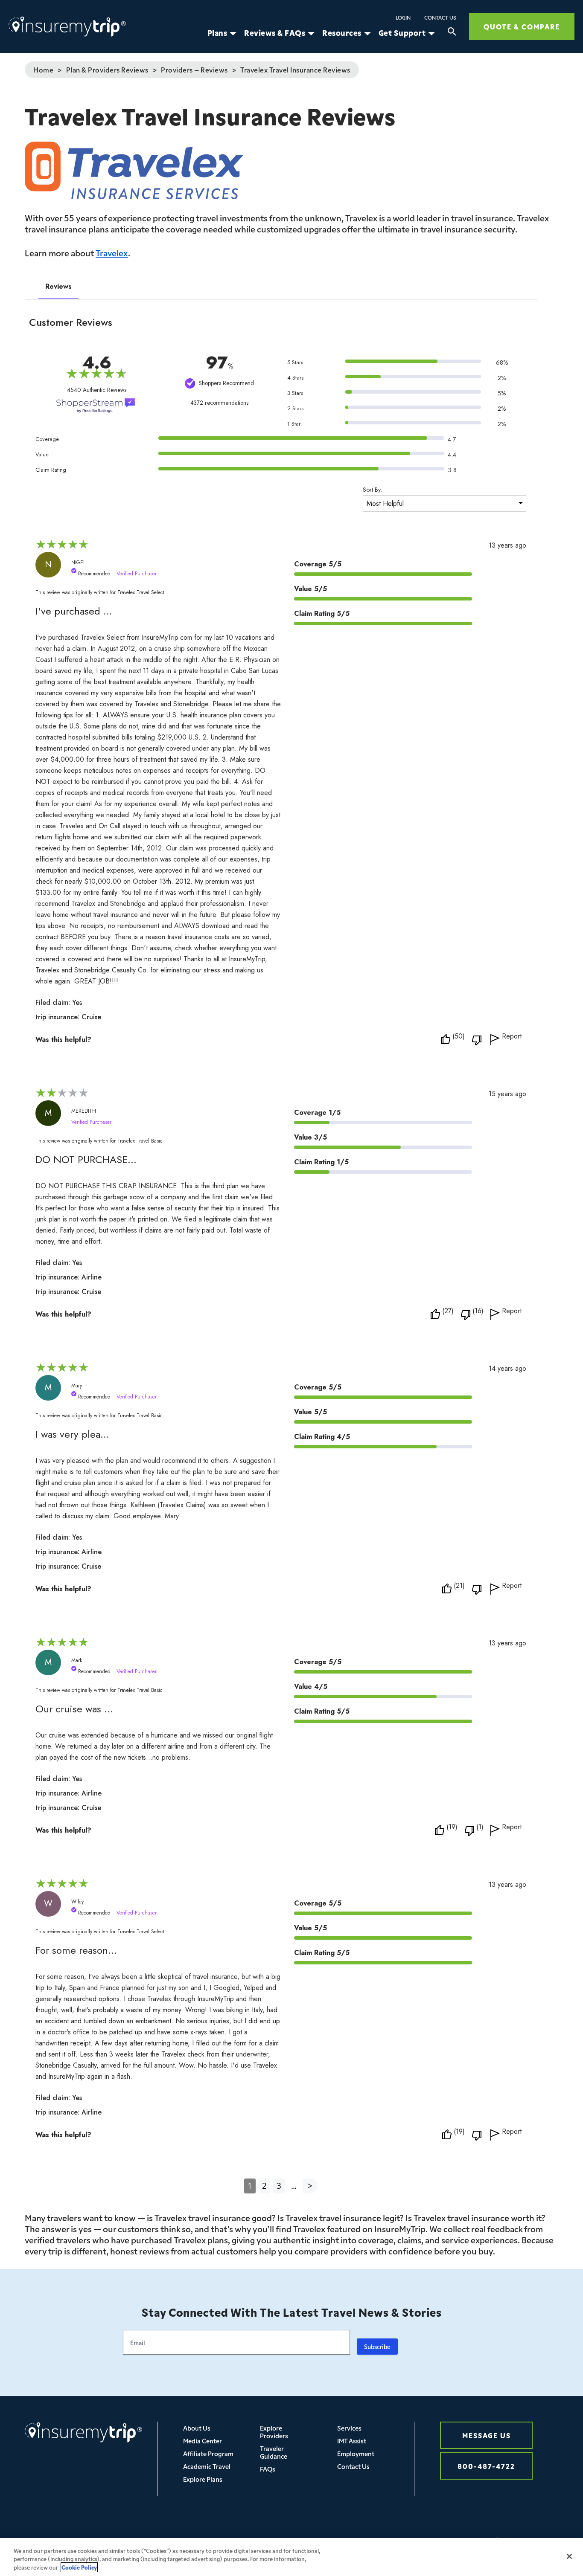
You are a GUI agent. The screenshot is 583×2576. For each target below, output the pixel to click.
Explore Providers (274, 2432)
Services (349, 2428)
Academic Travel (207, 2466)
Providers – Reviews (194, 70)
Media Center (203, 2441)
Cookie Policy (79, 2567)
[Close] (569, 2556)
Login (403, 17)
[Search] (452, 33)
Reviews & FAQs (275, 33)
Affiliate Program (208, 2453)
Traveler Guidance (274, 2452)
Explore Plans (203, 2479)
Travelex (112, 252)
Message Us (487, 2435)
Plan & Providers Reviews (107, 70)
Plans (217, 33)
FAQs (268, 2469)
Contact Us (440, 17)
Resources (342, 33)
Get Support (402, 33)
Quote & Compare (522, 26)
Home (43, 70)
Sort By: (372, 490)
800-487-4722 (486, 2466)
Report (512, 1037)
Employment (356, 2453)
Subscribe (377, 2347)
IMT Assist (352, 2441)
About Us (197, 2428)
